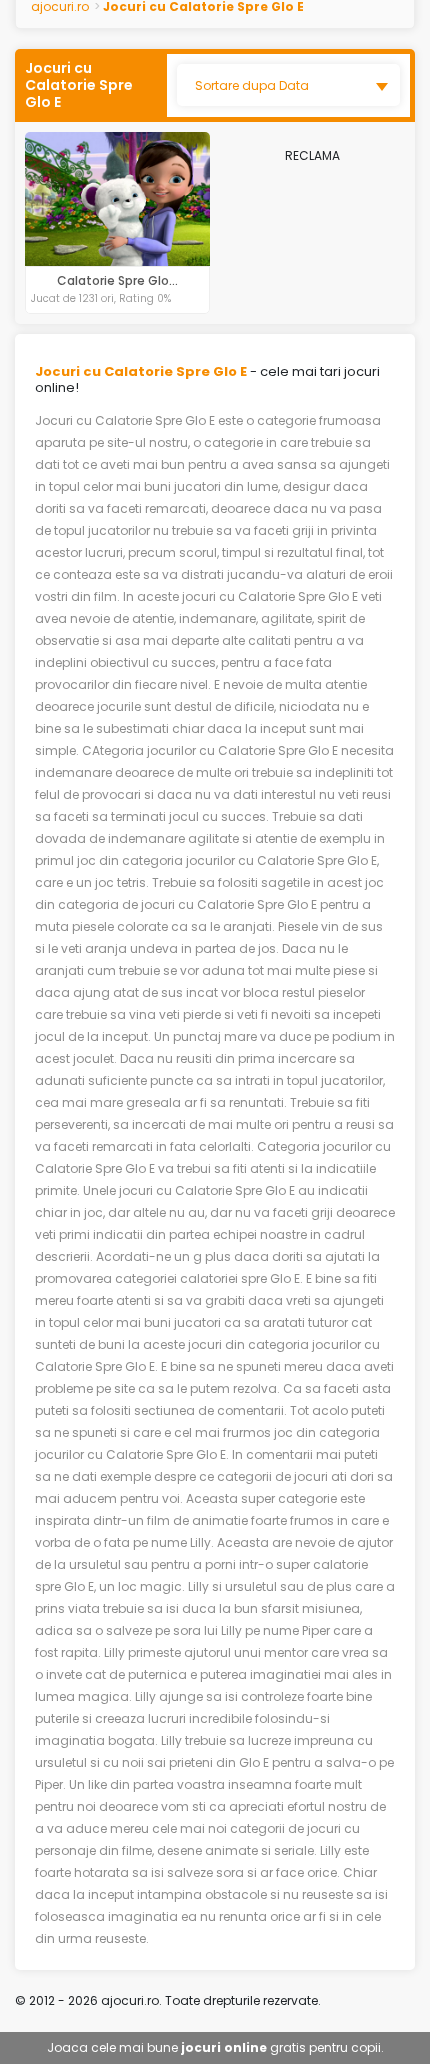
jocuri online (224, 2047)
